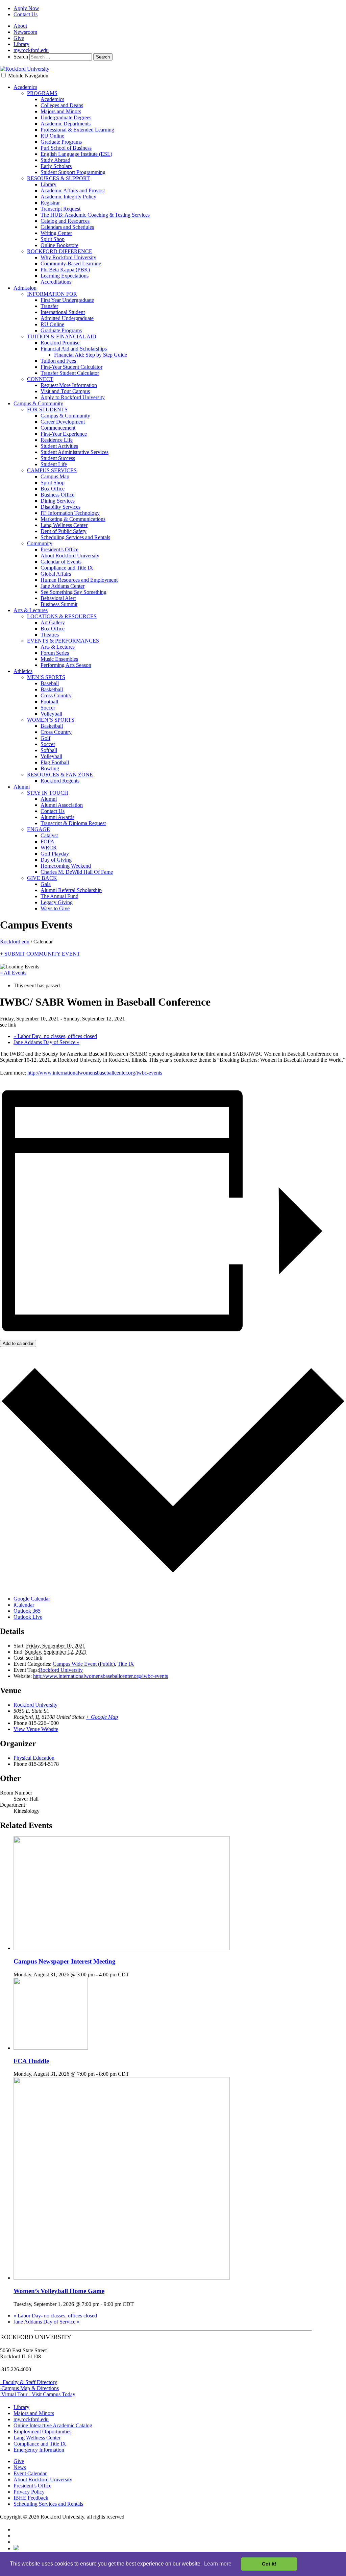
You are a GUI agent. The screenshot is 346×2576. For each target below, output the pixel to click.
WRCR (49, 848)
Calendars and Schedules (67, 227)
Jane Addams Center (63, 586)
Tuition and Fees (58, 361)
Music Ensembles (59, 659)
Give (19, 38)
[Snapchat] (16, 2548)
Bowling (50, 768)
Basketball (52, 689)
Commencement (58, 428)
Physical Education (34, 1758)
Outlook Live (28, 1617)
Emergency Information (39, 2450)
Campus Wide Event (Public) (84, 1664)
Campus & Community (38, 403)
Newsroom (25, 32)
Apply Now (26, 8)
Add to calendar (18, 1343)
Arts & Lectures (31, 610)
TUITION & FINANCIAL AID (62, 336)
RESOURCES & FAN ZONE (60, 775)
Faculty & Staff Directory (29, 2382)
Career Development (63, 422)
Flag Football (55, 762)
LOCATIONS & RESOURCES (62, 616)
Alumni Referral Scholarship (71, 890)
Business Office (57, 495)
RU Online (52, 136)
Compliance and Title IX (67, 568)
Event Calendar (30, 2473)
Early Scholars (56, 166)
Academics (25, 87)
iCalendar (24, 1605)
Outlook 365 (27, 1611)
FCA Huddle (31, 2061)
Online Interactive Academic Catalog (53, 2425)
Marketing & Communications (73, 519)
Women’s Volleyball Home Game (59, 2291)
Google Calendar (32, 1599)
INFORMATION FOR (52, 294)
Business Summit (59, 604)
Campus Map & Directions (29, 2388)
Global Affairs (56, 574)
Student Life (54, 464)
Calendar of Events (61, 562)
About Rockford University (70, 556)
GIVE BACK (42, 878)
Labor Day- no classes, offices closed (55, 1036)
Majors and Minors (61, 111)
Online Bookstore (59, 245)
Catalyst (49, 835)
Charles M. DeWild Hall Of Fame (77, 872)
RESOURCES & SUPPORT (58, 178)
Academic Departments (66, 124)
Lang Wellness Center (64, 525)
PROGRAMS (42, 93)
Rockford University (61, 1670)
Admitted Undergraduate (67, 318)
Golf (45, 738)
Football (49, 702)
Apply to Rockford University (73, 397)
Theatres (50, 635)
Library (21, 44)
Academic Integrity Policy (68, 197)
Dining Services (58, 501)
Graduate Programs (61, 142)
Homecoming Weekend (66, 866)
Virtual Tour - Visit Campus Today (38, 2394)
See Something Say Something (73, 592)
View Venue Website (36, 1729)
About (20, 26)
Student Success (58, 458)
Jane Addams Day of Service (46, 1042)
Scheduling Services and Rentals (75, 537)
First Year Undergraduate (67, 300)
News (20, 2467)
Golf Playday (55, 854)
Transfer (49, 306)
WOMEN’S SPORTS (51, 720)
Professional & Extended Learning (77, 130)
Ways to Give (55, 908)
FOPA (47, 841)
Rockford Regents (60, 781)
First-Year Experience (64, 434)
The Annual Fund (59, 896)
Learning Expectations (65, 276)
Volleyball (51, 714)
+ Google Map (102, 1717)
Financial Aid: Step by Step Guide (91, 355)
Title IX (126, 1664)
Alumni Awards (57, 817)
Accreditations (56, 282)
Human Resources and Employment (79, 580)
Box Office (53, 489)
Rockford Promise (60, 343)
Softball (49, 750)
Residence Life (57, 440)
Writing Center (56, 233)
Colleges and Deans (62, 105)
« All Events (13, 973)
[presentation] (122, 1948)
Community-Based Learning (71, 263)
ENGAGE (39, 829)
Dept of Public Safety (64, 531)
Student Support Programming (73, 172)
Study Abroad (55, 160)
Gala (46, 884)
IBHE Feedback (31, 2498)
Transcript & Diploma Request (73, 823)
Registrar (50, 203)
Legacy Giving (57, 902)
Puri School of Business (66, 148)
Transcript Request (60, 209)
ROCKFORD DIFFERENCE (60, 251)
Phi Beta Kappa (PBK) (65, 270)
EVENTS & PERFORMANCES (63, 641)
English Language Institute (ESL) (76, 154)
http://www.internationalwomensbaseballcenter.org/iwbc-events (94, 1073)
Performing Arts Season (66, 665)
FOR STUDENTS (47, 410)
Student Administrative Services (75, 452)
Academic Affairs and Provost (73, 190)
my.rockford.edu (31, 50)
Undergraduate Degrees (66, 117)
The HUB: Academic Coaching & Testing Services (95, 215)
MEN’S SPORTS (46, 677)
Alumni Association (62, 805)
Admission (25, 288)
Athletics (23, 671)
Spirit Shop (53, 239)
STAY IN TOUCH (48, 793)
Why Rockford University (68, 257)
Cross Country (56, 695)
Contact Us (26, 14)
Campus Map (55, 476)
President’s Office (59, 549)
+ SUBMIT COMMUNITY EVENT (40, 954)
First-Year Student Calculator (71, 367)
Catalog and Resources (65, 221)
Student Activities (59, 446)
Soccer (48, 708)
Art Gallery (53, 622)
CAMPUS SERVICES (52, 470)
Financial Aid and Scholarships (74, 349)
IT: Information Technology (70, 513)
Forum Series (55, 653)
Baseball (50, 683)
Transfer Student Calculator (70, 373)
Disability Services (60, 507)
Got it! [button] (269, 2564)
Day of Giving (56, 860)
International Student (63, 312)
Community (40, 543)
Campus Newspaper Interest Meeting (65, 1961)
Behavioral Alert (58, 598)
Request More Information (69, 385)
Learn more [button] (218, 2564)
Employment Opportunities (42, 2431)
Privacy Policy (29, 2492)
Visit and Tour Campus (65, 391)
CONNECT (40, 379)
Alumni (22, 787)
